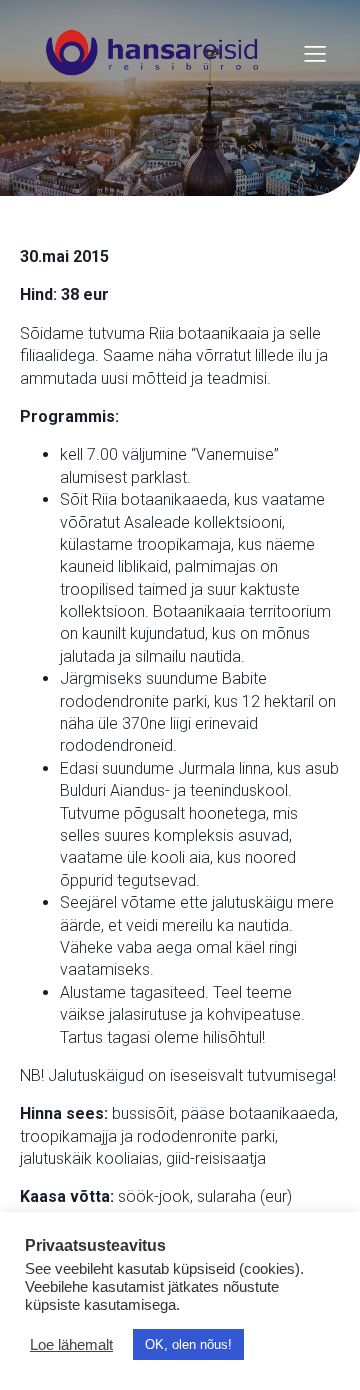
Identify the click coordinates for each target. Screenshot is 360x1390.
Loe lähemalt (71, 1345)
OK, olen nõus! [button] (188, 1344)
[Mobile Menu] (315, 53)
